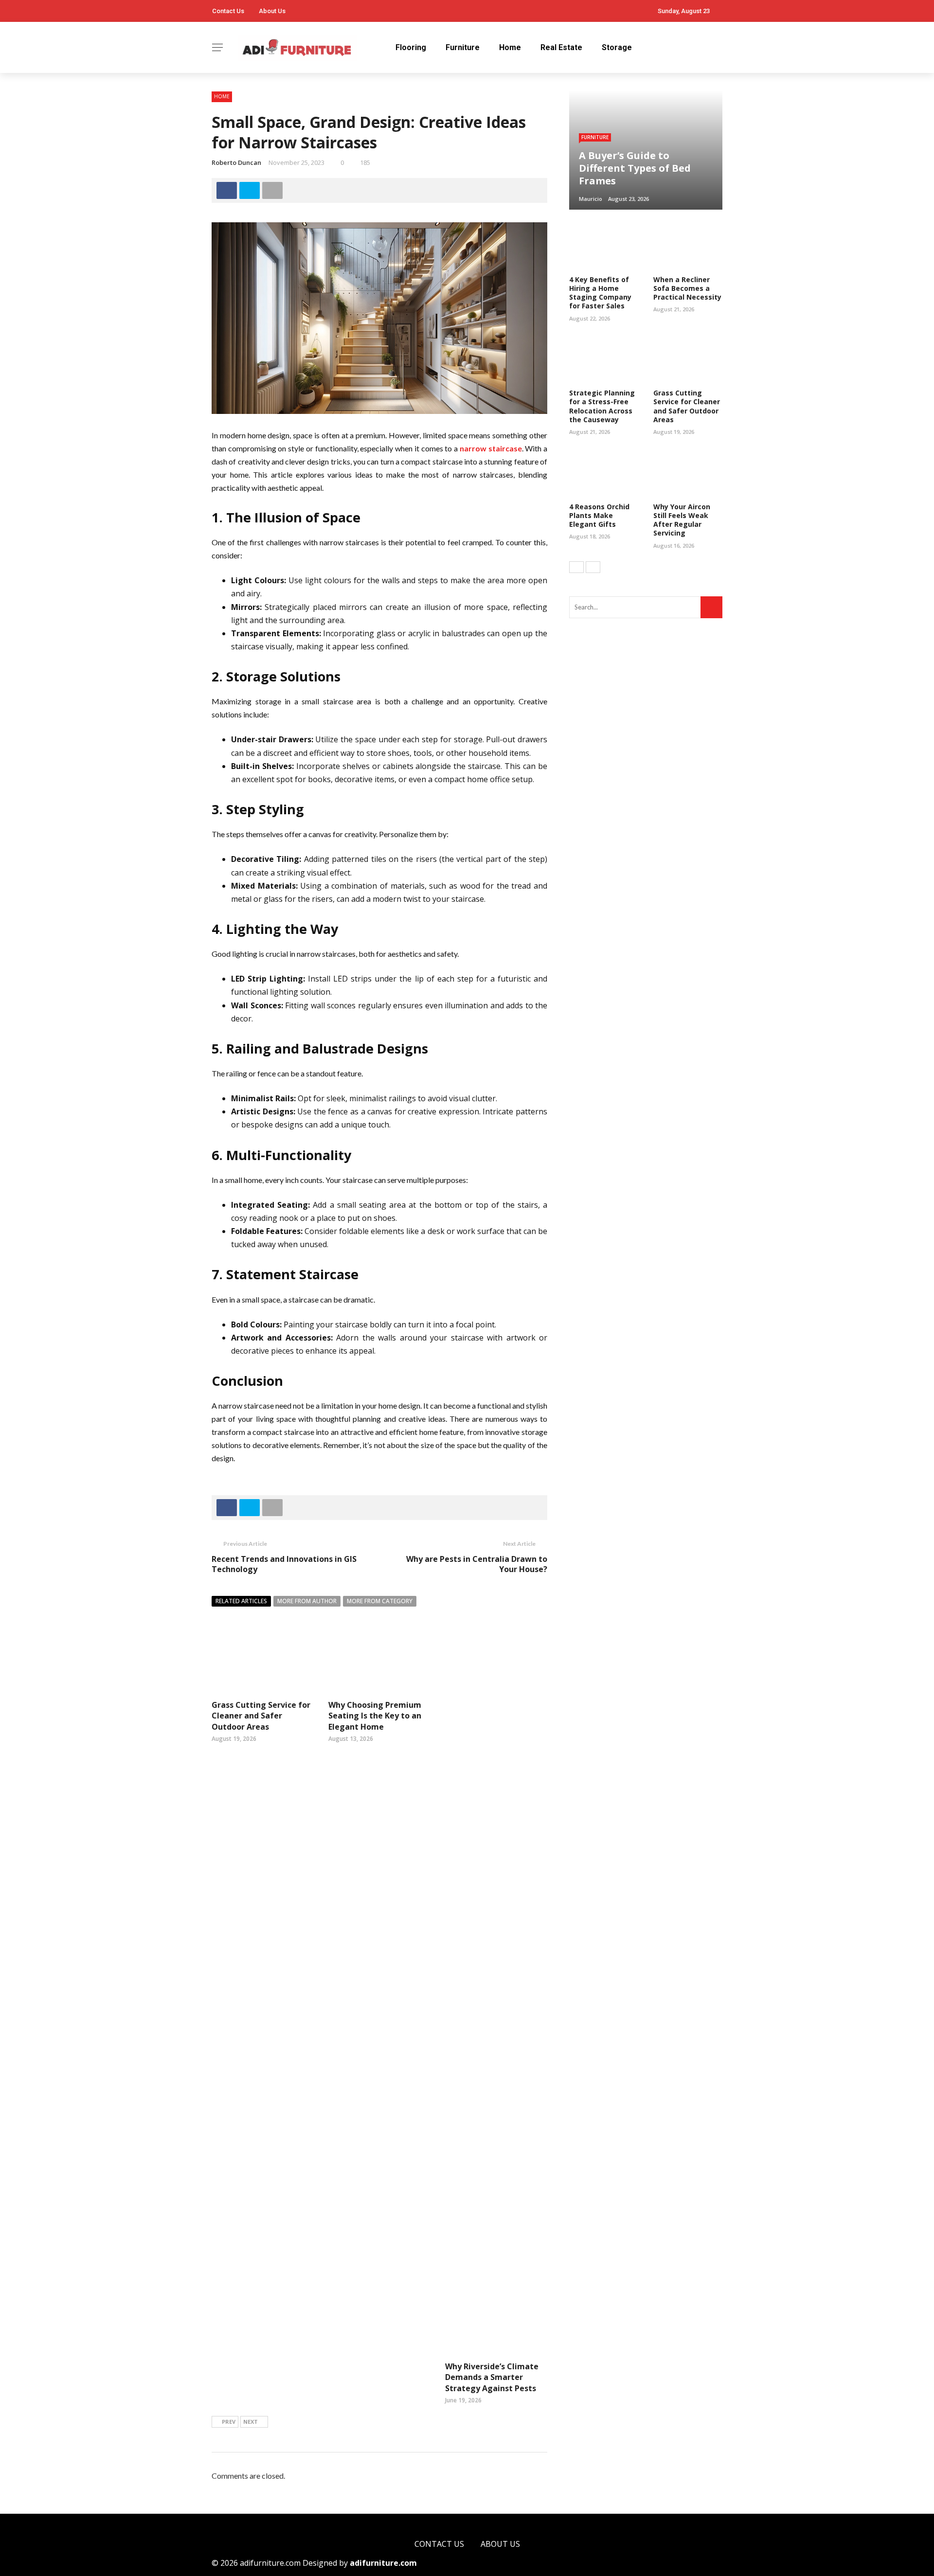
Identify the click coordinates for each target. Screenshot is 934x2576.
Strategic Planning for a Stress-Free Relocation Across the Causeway (602, 406)
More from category (380, 1601)
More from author (307, 1601)
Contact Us (228, 11)
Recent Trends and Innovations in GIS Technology (284, 1564)
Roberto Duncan (236, 162)
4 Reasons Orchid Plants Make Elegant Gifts (599, 515)
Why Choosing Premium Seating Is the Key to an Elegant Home (375, 1716)
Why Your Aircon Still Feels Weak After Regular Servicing (682, 520)
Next (251, 2422)
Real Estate (561, 47)
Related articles (241, 1601)
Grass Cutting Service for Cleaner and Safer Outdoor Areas (261, 1716)
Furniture (463, 47)
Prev (229, 2422)
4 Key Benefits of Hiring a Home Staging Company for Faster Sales (600, 293)
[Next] (593, 567)
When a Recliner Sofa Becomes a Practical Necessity (687, 288)
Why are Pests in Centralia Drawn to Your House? (477, 1564)
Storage (617, 47)
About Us (272, 11)
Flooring (411, 47)
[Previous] (576, 567)
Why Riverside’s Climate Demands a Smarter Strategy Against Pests (492, 2377)
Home (510, 47)
